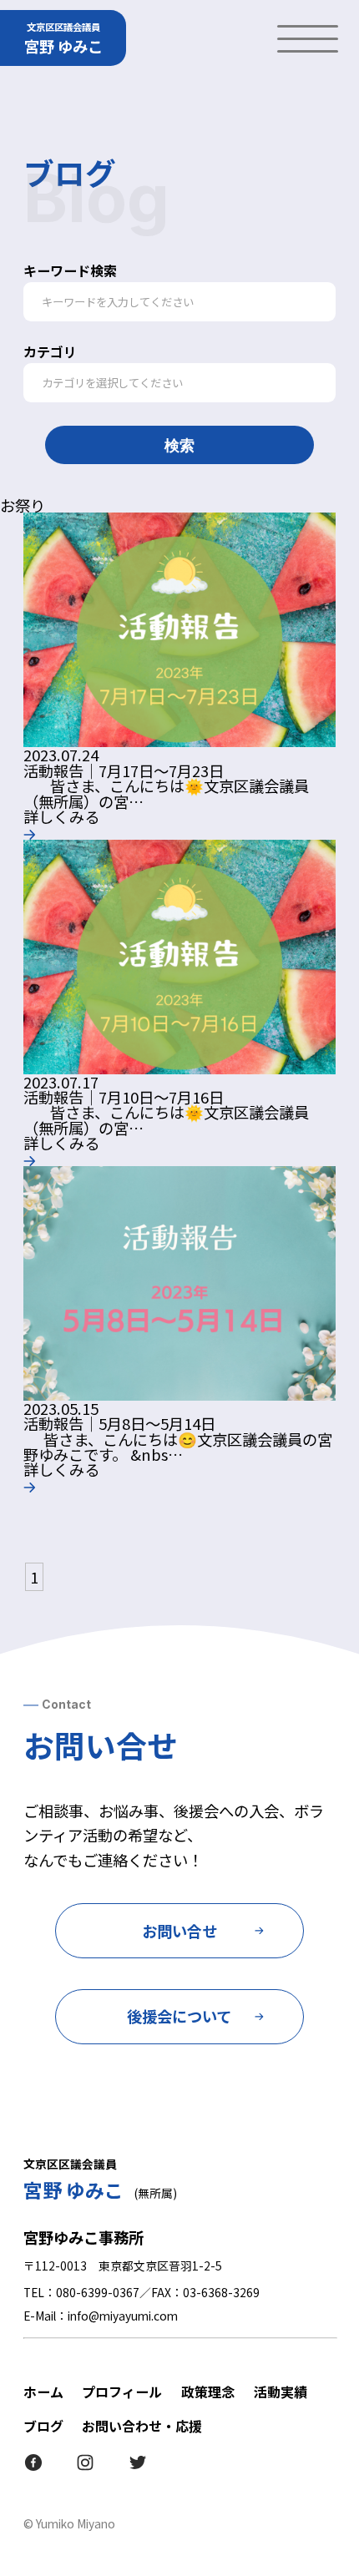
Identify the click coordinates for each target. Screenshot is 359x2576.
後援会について (179, 2016)
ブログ (43, 2426)
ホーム (43, 2392)
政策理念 (208, 2392)
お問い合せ (179, 1931)
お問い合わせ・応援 (142, 2426)
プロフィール (122, 2392)
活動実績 (281, 2392)
